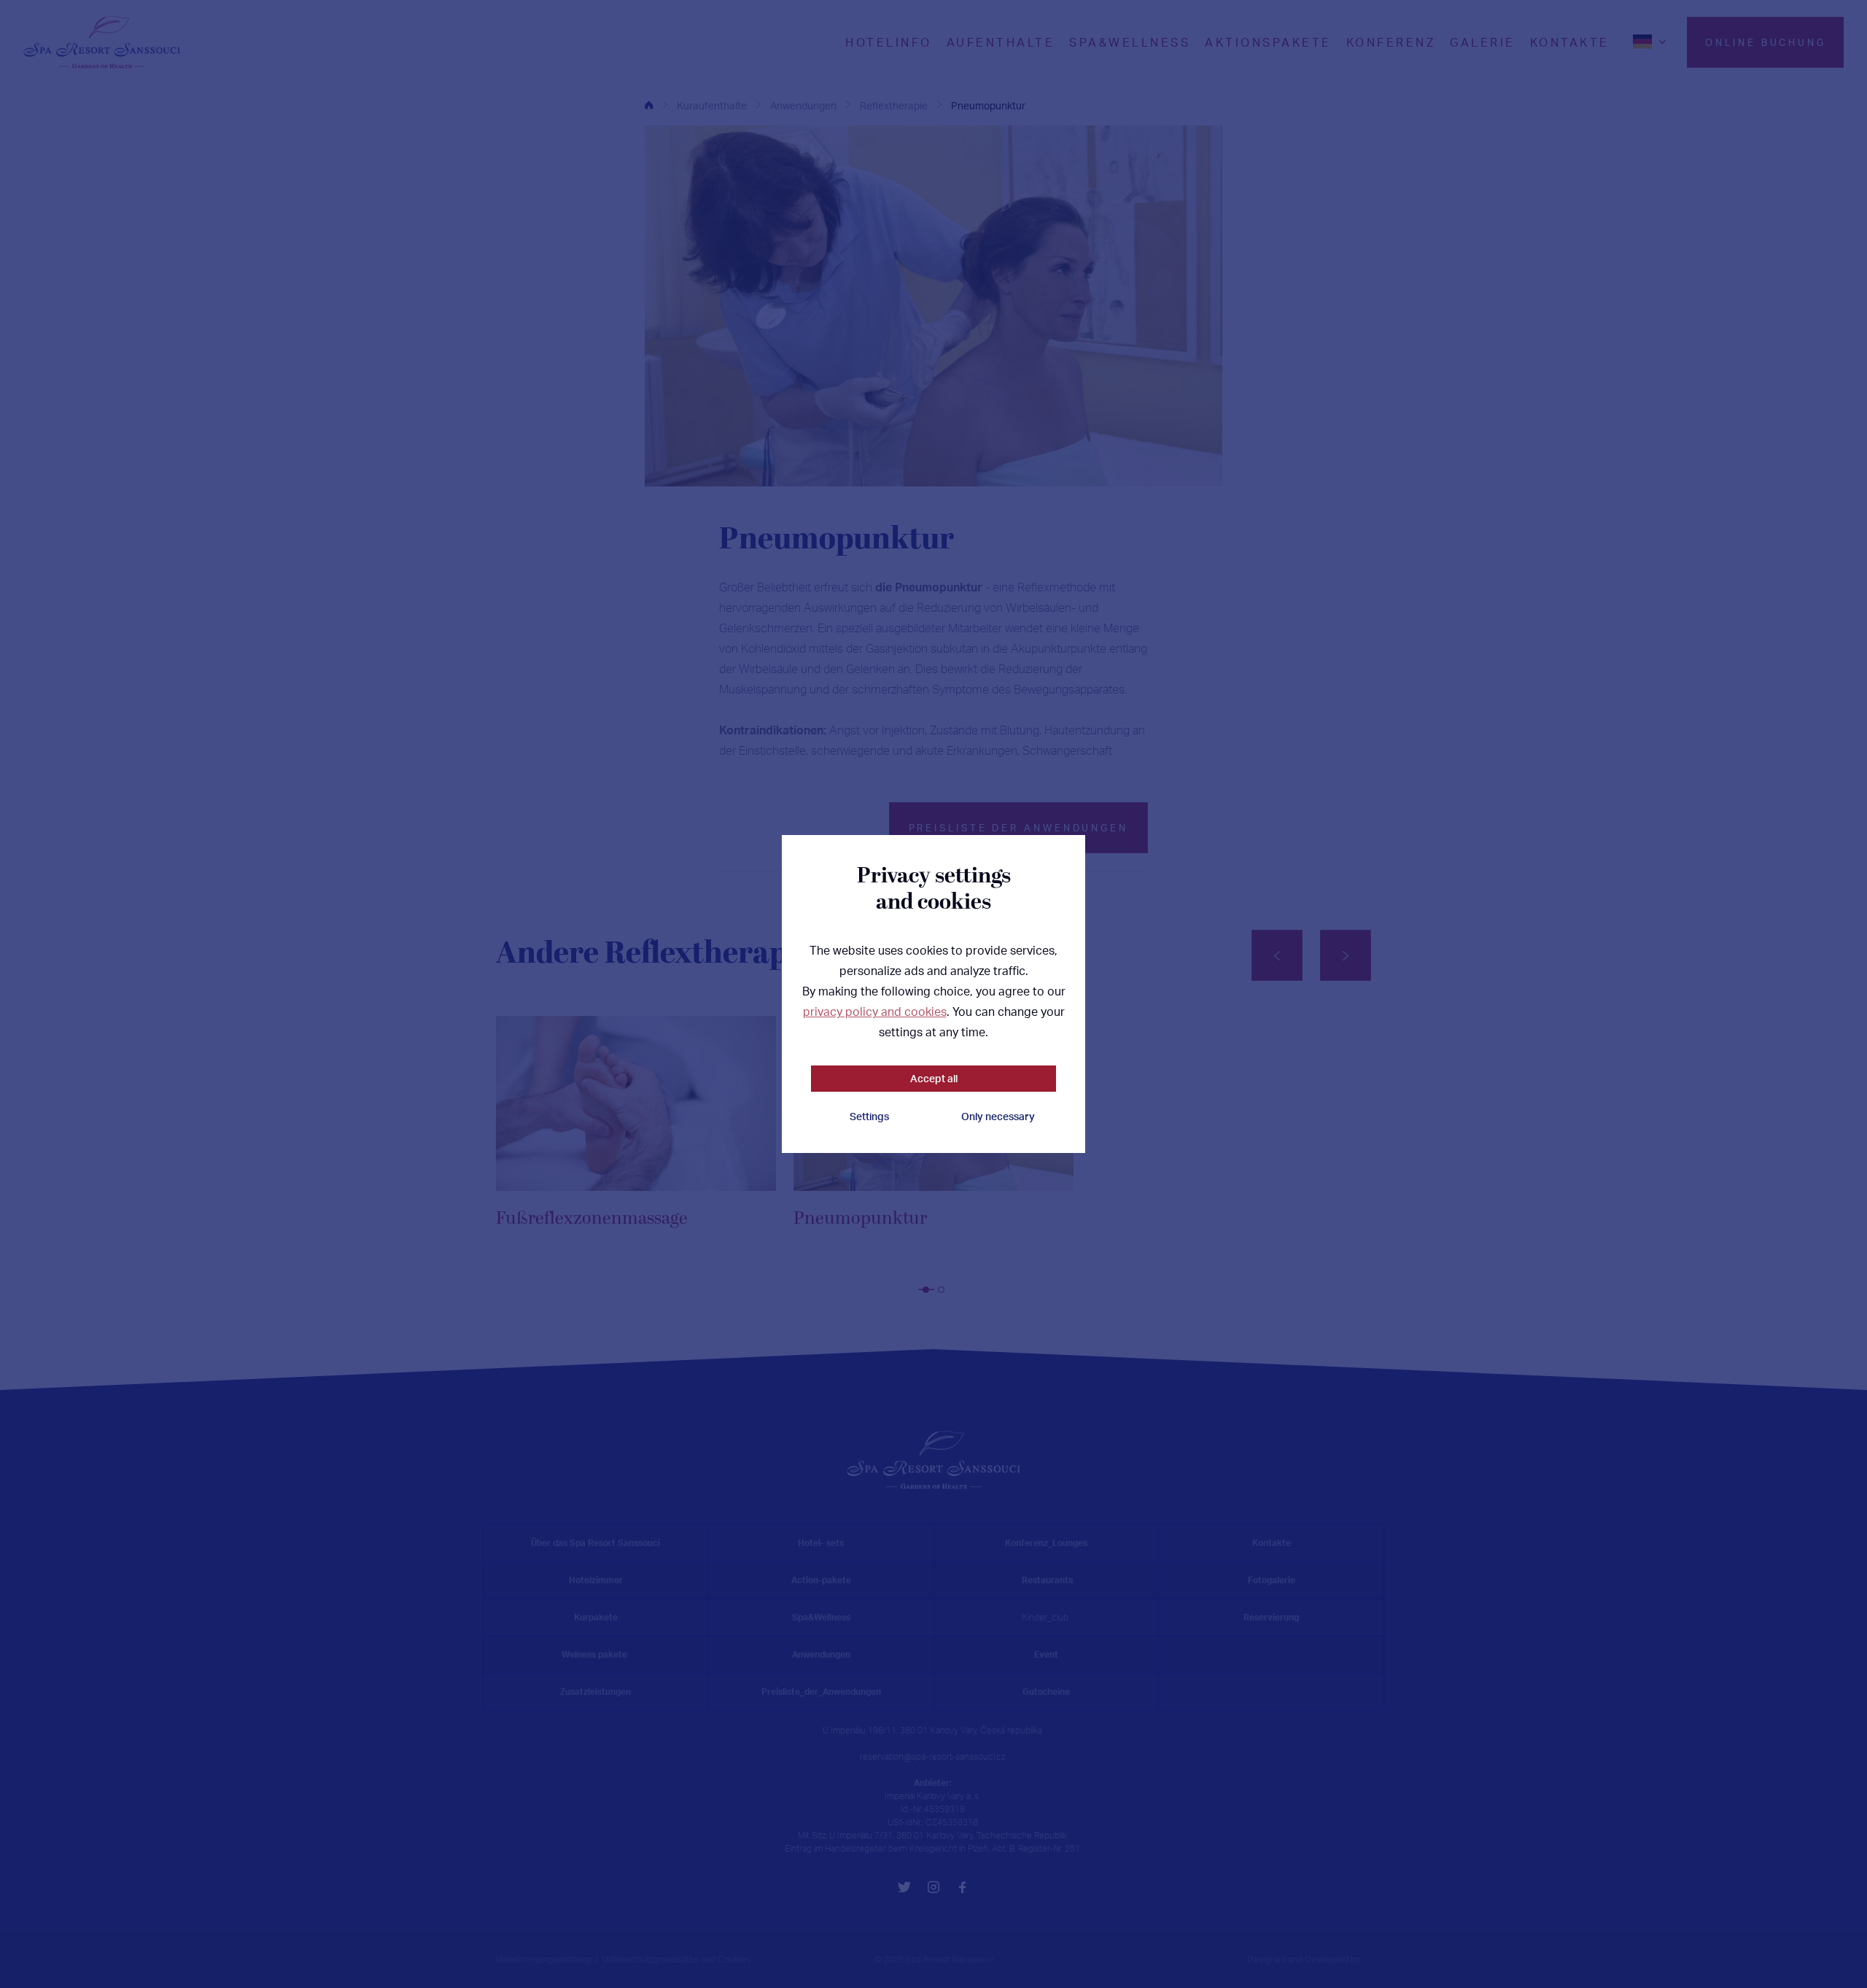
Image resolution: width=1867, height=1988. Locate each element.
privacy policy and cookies (875, 1012)
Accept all (934, 1078)
